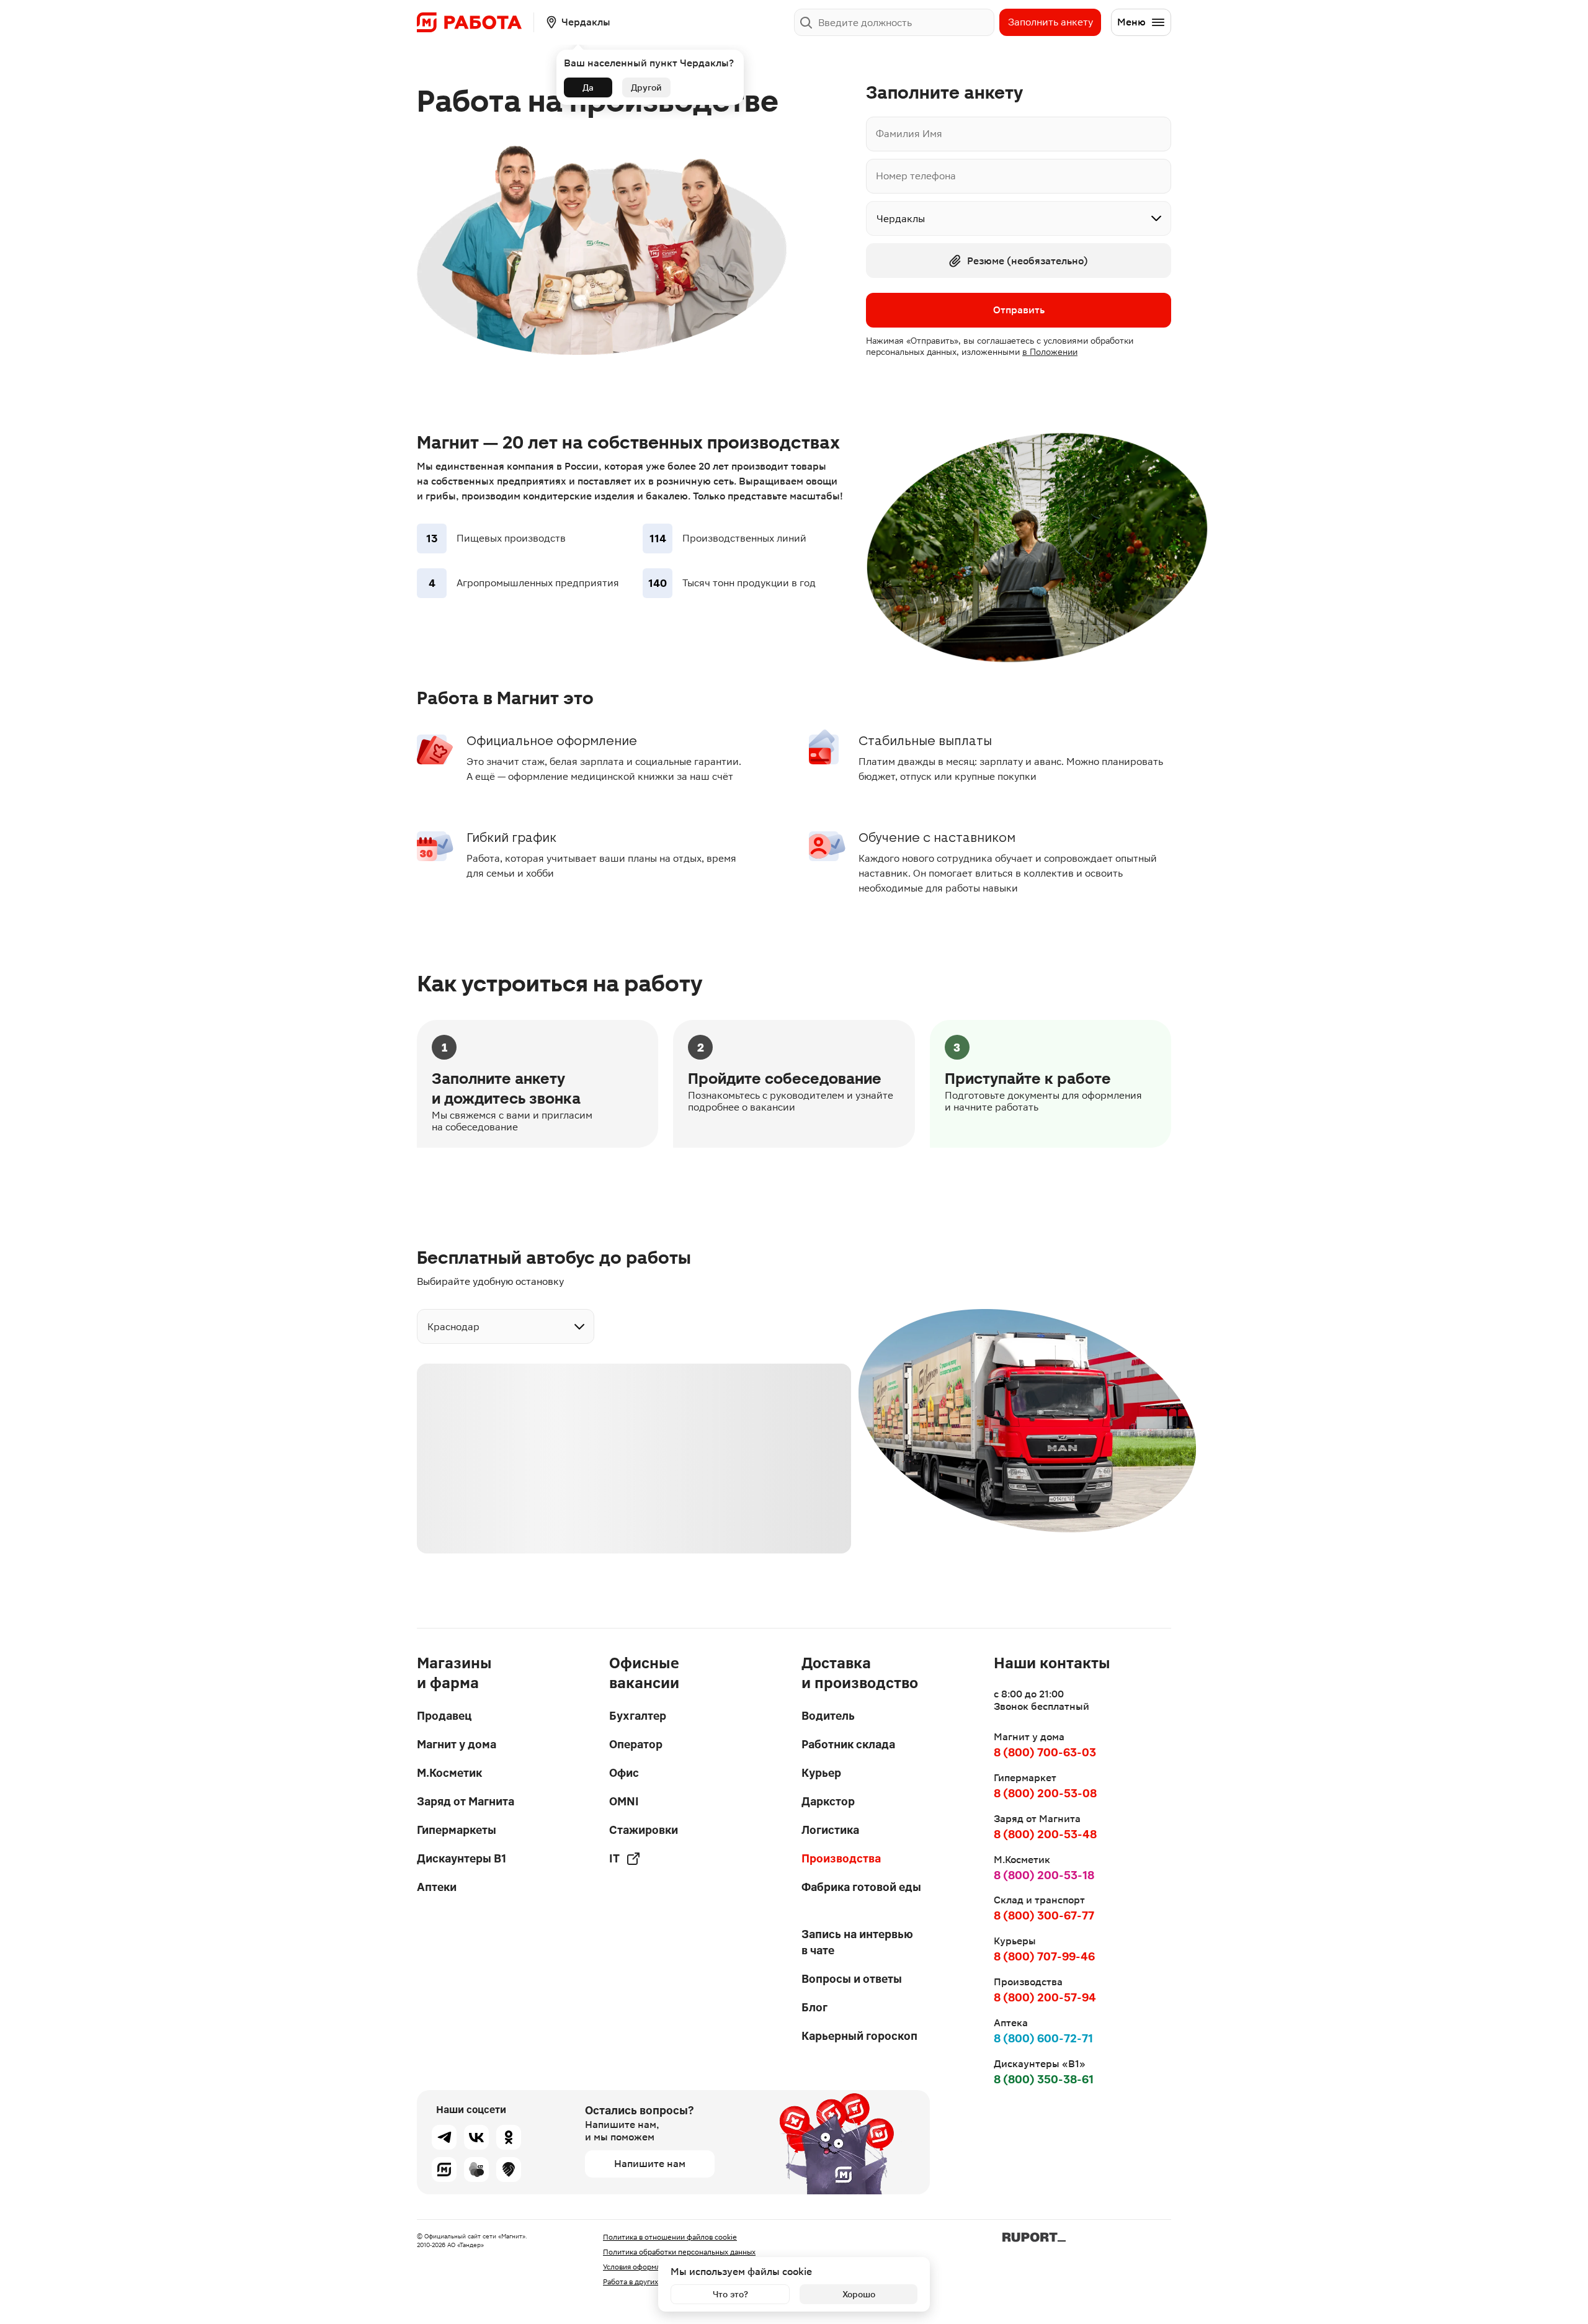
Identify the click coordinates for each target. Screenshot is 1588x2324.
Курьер (821, 1773)
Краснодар (453, 1327)
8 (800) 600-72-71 (1043, 2038)
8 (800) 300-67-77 (1044, 1915)
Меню (1131, 22)
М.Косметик (449, 1773)
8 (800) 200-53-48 (1045, 1834)
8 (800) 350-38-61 (1044, 2079)
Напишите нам (650, 2164)
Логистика (830, 1830)
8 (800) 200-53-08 (1045, 1793)
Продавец (444, 1716)
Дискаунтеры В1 (462, 1858)
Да (588, 87)
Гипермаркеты (457, 1830)
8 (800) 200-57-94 (1045, 1997)
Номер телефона (916, 176)
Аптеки (437, 1887)
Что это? (730, 2294)
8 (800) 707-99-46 (1044, 1956)
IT (614, 1858)
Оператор (636, 1744)
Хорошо (859, 2294)
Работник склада (848, 1744)
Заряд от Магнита (466, 1801)
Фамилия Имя (909, 134)
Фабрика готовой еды (861, 1887)
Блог (814, 2007)
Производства (841, 1858)
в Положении (1050, 352)
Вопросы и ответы (852, 1979)
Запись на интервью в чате (857, 1942)
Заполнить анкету (1050, 22)
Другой (646, 87)
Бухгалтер (638, 1716)
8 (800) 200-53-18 (1044, 1875)
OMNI (624, 1801)
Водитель (828, 1716)
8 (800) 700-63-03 (1045, 1752)
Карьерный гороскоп (859, 2036)
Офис (624, 1773)
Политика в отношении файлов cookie (670, 2237)
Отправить (1019, 310)
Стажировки (644, 1830)
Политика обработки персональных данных (679, 2252)
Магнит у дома (457, 1744)
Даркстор (828, 1801)
